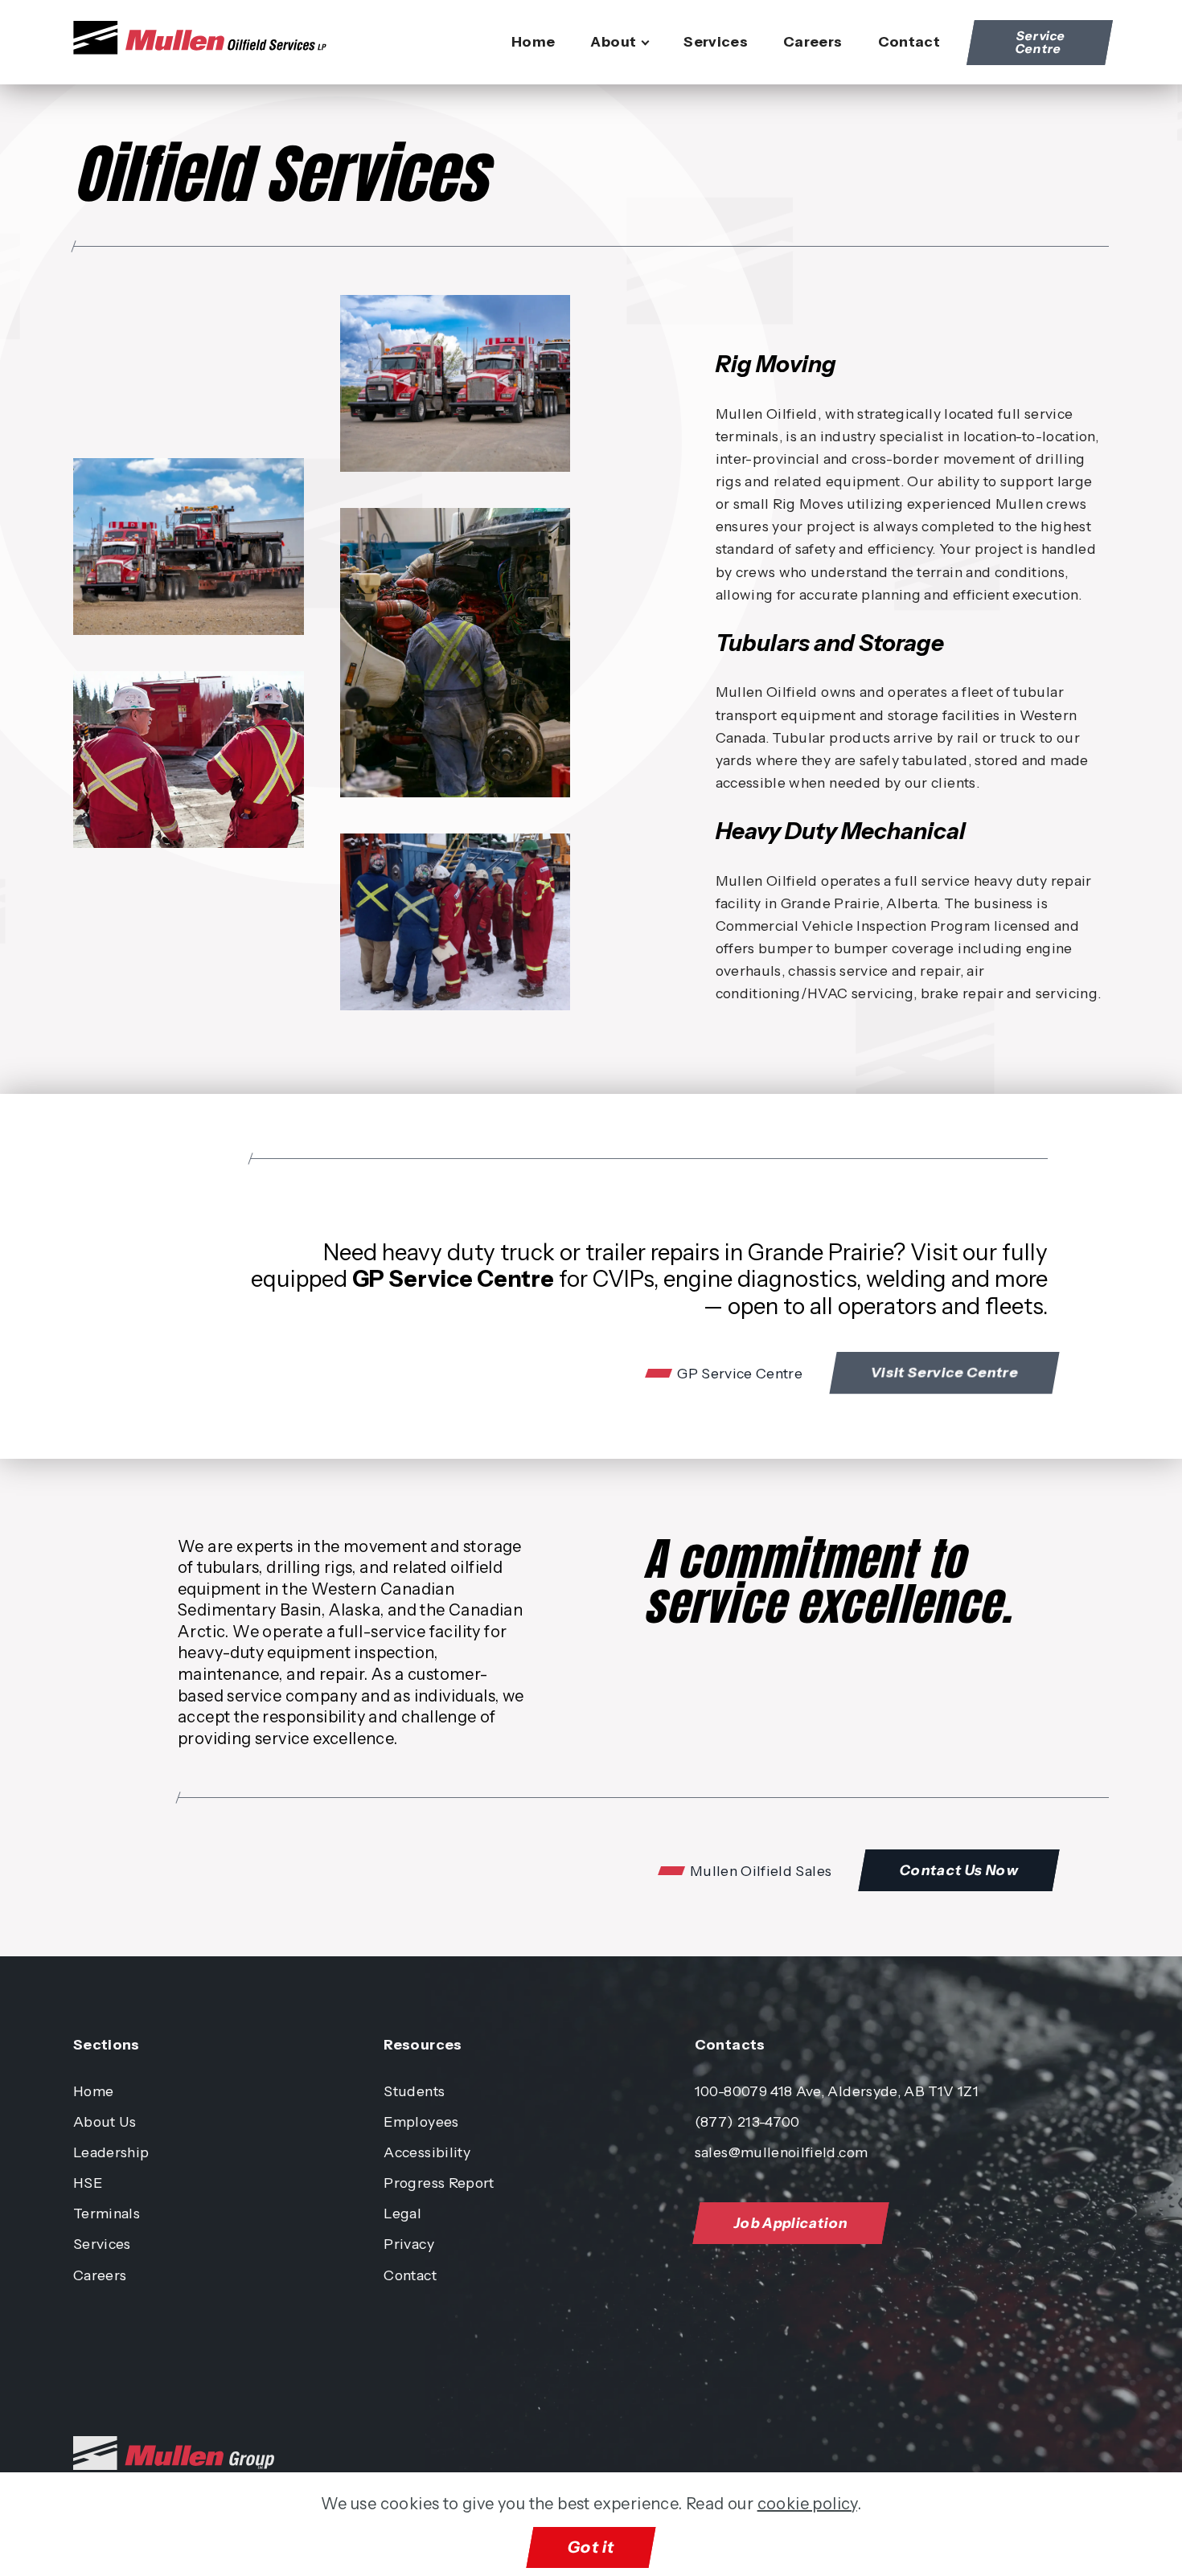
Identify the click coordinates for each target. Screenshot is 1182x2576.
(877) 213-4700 (747, 2121)
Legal (402, 2213)
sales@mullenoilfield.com (781, 2152)
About (613, 41)
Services (716, 41)
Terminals (107, 2213)
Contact (909, 41)
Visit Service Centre (944, 1372)
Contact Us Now (959, 1870)
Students (414, 2091)
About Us (105, 2121)
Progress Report (439, 2183)
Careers (813, 41)
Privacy (408, 2244)
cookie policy (807, 2504)
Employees (421, 2121)
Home (533, 41)
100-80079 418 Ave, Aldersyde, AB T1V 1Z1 (837, 2091)
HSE (88, 2183)
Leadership (111, 2152)
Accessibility (427, 2152)
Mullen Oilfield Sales (761, 1871)
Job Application (791, 2223)
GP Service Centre (740, 1374)
